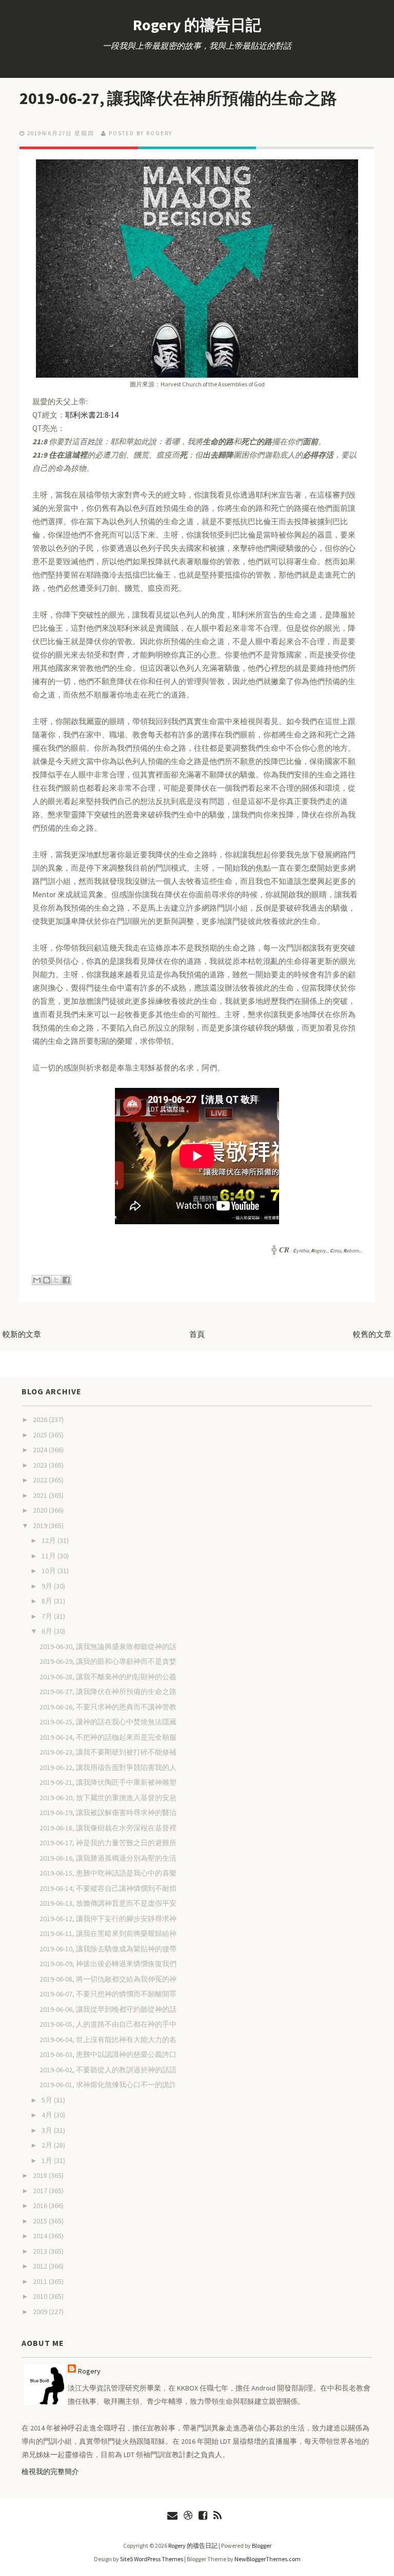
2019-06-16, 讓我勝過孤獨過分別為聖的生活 (108, 1858)
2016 (41, 2206)
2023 (41, 1465)
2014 (41, 2236)
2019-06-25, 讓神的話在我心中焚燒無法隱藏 (108, 1722)
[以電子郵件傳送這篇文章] (37, 1280)
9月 (48, 1586)
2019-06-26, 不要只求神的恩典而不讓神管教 (108, 1707)
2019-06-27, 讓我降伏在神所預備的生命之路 (178, 98)
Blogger (262, 2546)
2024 (41, 1450)
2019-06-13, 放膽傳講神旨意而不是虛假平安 (108, 1903)
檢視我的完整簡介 (50, 2471)
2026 (41, 1419)
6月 (48, 1631)
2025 (41, 1435)
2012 (41, 2266)
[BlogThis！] (47, 1280)
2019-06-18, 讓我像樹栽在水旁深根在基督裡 (108, 1828)
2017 (41, 2191)
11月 (50, 1556)
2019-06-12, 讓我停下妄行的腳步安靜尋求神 (108, 1919)
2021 (41, 1495)
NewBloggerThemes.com (268, 2559)
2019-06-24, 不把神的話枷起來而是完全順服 (108, 1737)
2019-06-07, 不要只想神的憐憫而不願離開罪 (108, 1994)
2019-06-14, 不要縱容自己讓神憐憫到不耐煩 (108, 1888)
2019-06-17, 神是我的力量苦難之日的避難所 (108, 1843)
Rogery (89, 2371)
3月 (48, 2130)
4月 (48, 2115)
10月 (50, 1571)
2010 (41, 2296)
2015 (41, 2221)
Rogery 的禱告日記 (197, 25)
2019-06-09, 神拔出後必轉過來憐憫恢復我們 (108, 1964)
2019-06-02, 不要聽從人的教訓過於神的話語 (108, 2070)
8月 (48, 1601)
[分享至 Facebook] (66, 1280)
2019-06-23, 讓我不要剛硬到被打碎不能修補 (108, 1752)
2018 (41, 2175)
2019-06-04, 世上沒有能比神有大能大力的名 (108, 2039)
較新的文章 (22, 1334)
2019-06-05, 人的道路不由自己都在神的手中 (108, 2024)
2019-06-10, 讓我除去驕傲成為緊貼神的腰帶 (108, 1949)
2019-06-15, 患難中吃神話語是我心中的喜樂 (108, 1873)
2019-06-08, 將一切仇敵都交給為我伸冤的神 (108, 1979)
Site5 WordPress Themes (152, 2559)
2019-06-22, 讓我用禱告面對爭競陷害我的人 (108, 1767)
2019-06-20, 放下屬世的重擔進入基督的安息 (108, 1798)
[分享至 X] (56, 1280)
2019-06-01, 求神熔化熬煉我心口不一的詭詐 (108, 2085)
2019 (41, 1526)
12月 (50, 1540)
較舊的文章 (372, 1334)
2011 (41, 2281)
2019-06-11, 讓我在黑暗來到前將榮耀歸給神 (108, 1933)
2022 (41, 1480)
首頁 (197, 1334)
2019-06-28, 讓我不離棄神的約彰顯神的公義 (108, 1677)
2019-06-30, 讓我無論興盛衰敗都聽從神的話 (108, 1646)
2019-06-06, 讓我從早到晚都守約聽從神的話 (108, 2009)
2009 (41, 2312)
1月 (48, 2160)
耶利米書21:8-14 (92, 415)
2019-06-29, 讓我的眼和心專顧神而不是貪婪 (108, 1661)
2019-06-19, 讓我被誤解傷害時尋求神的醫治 (108, 1812)
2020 (41, 1510)
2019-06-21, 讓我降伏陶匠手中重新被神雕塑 (108, 1782)
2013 (41, 2251)
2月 (48, 2145)
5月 (48, 2100)
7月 (48, 1616)
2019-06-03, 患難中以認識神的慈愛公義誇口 (108, 2054)
